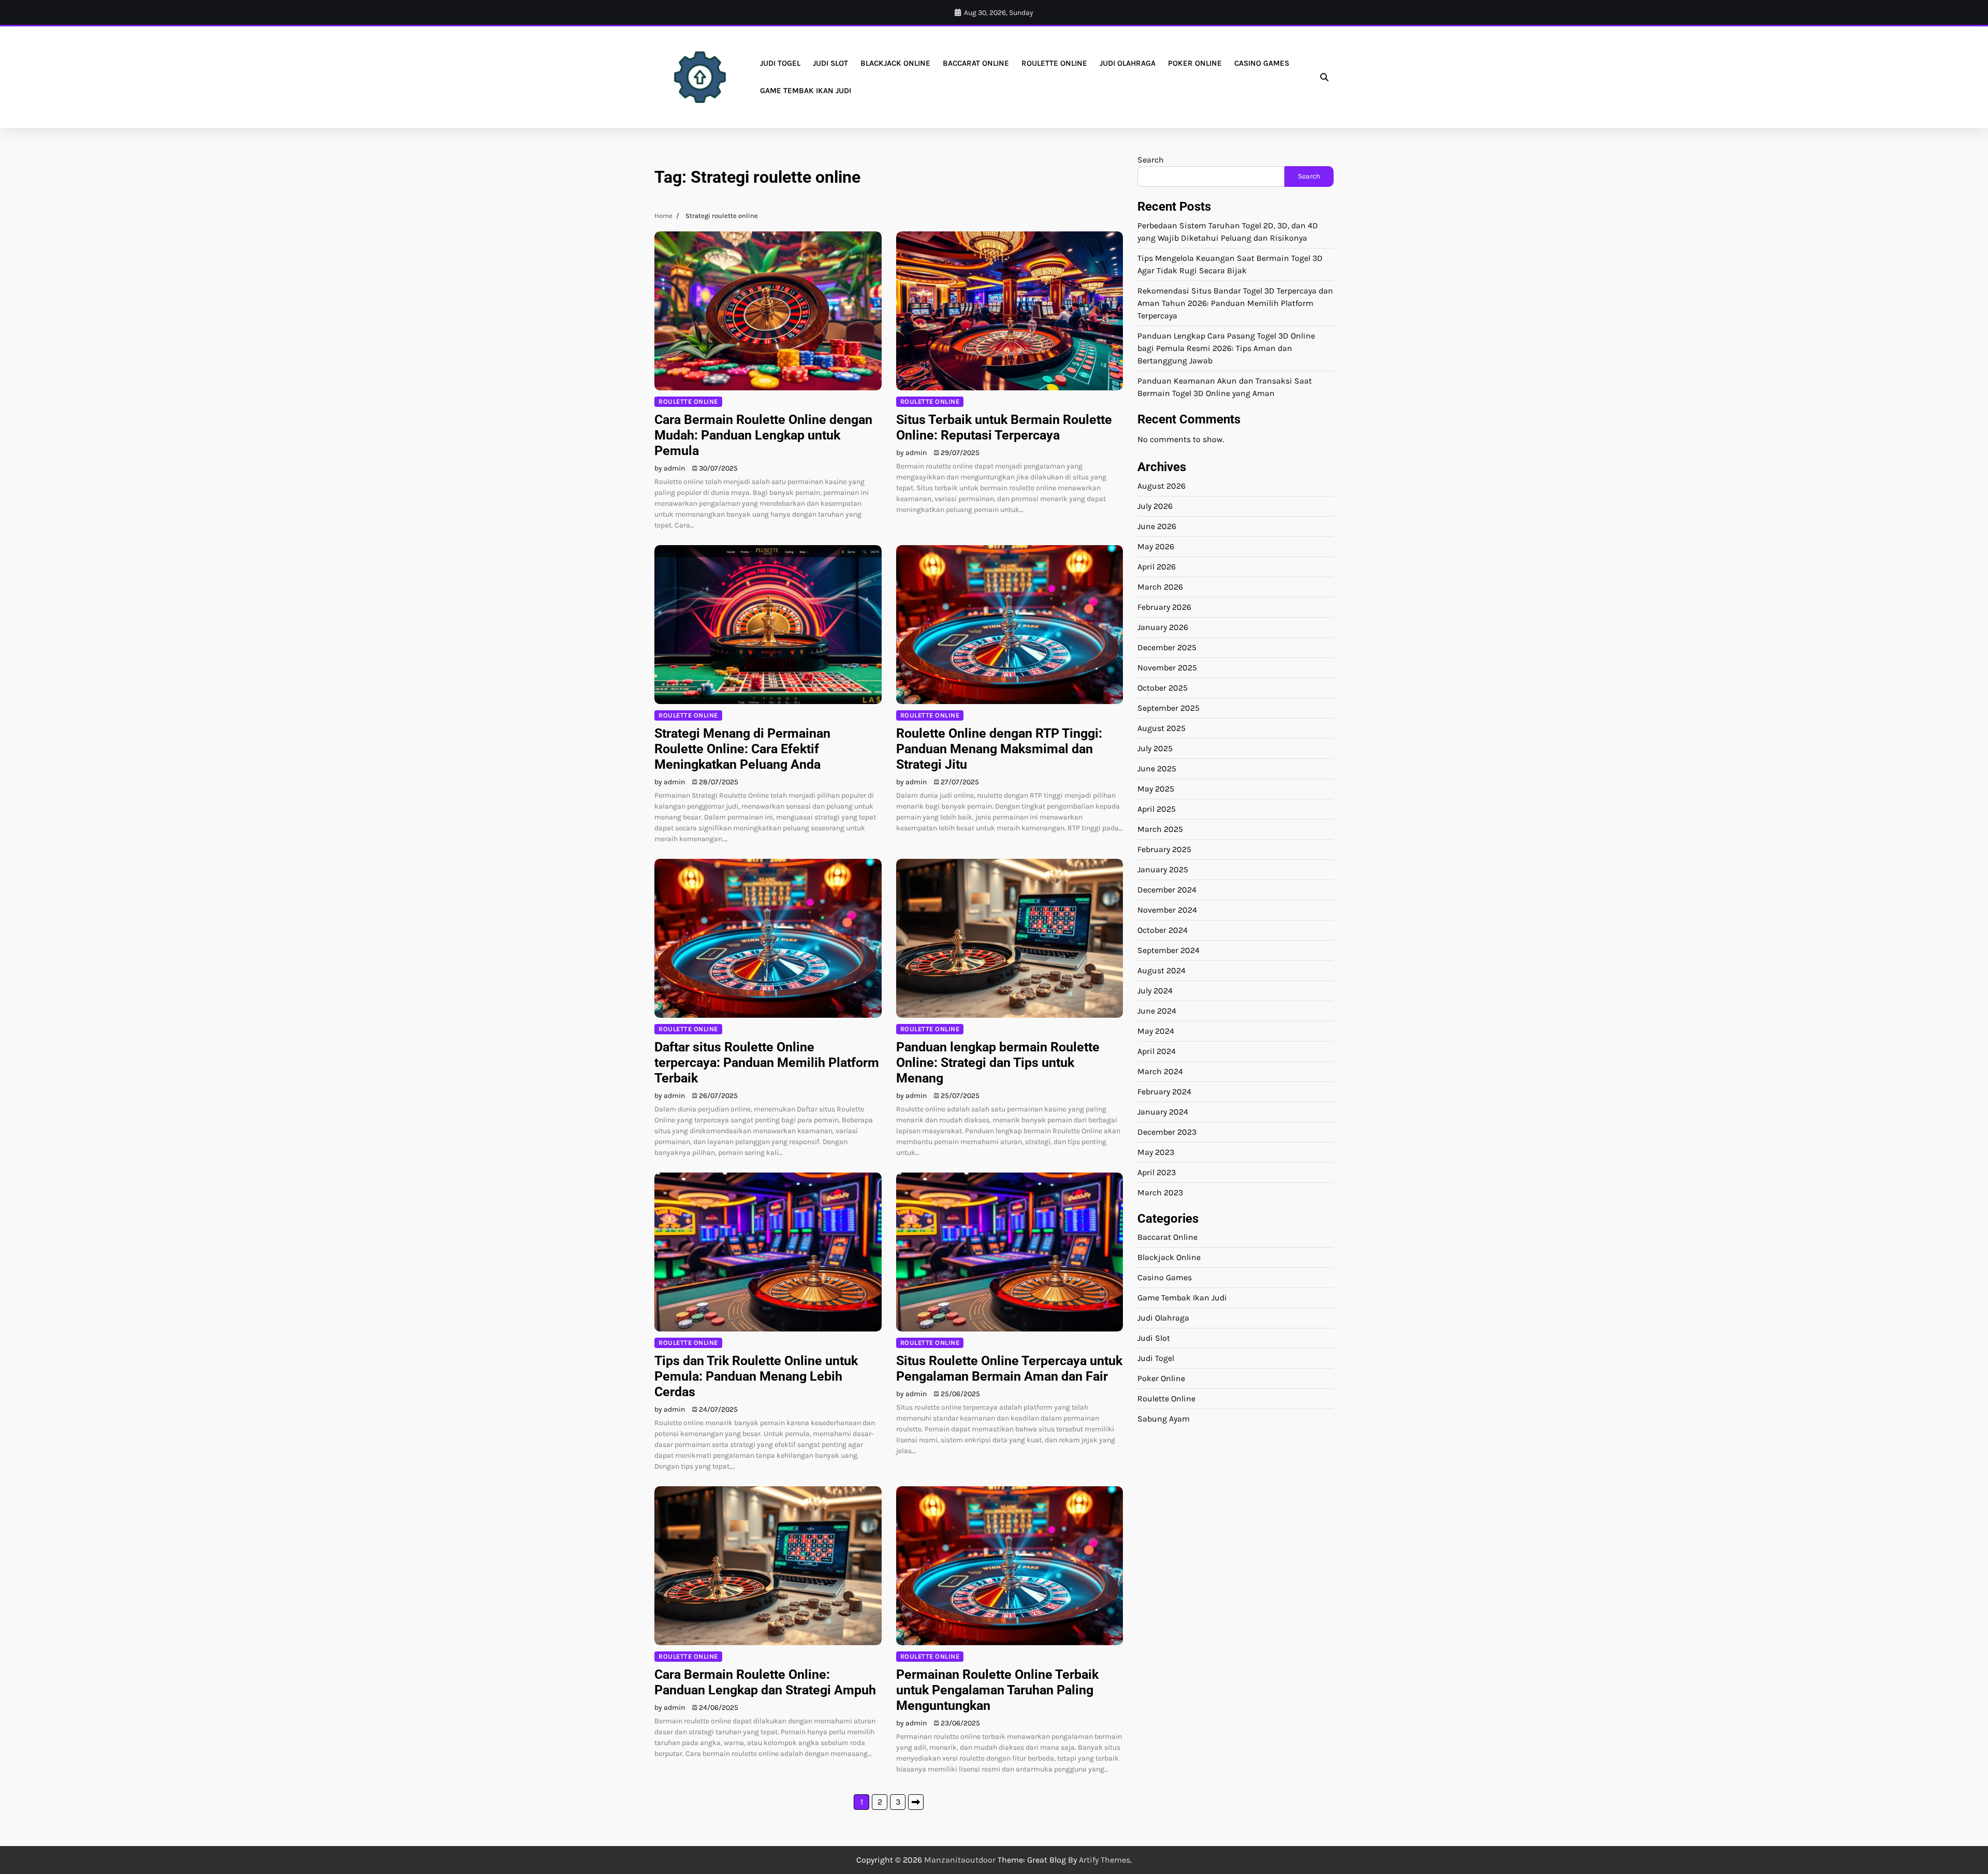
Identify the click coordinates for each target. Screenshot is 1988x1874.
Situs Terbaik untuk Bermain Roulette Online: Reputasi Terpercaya (1004, 427)
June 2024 (1157, 1010)
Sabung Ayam (1164, 1419)
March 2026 (1160, 586)
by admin (670, 468)
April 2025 (1157, 808)
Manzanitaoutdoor (960, 1860)
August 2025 (1161, 728)
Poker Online (1195, 63)
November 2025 (1167, 667)
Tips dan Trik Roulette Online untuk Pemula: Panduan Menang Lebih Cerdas (756, 1376)
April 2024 (1157, 1051)
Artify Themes (1105, 1860)
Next (916, 1802)
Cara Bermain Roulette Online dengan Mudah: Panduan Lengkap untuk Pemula (763, 435)
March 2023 (1160, 1192)
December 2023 (1167, 1131)
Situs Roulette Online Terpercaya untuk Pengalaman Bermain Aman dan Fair (1009, 1368)
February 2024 (1164, 1091)
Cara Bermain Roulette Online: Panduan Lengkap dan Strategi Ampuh (765, 1682)
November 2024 (1167, 909)
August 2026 (1161, 485)
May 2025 (1156, 788)
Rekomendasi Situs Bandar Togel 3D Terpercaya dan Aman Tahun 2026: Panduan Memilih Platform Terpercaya (1235, 303)
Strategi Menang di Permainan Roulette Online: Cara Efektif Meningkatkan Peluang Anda (742, 749)
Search (1151, 160)
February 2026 (1164, 606)
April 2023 (1157, 1172)
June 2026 (1157, 526)
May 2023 (1156, 1152)
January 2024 (1163, 1111)
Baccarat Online (976, 63)
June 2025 (1157, 768)
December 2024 (1167, 889)
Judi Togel (780, 63)
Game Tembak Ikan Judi (806, 91)
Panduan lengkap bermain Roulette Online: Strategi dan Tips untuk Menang (998, 1063)
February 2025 (1164, 849)
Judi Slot (830, 63)
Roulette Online (1054, 63)
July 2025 (1155, 748)
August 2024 (1161, 970)
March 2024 (1160, 1071)
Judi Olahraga (1128, 63)
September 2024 (1168, 950)
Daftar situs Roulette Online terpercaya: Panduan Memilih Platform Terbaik (767, 1063)
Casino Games (1262, 63)
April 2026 (1157, 566)
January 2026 (1163, 627)
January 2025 (1163, 869)
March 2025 (1160, 829)
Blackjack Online (895, 63)
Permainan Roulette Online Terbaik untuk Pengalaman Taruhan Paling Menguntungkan (997, 1690)
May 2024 (1156, 1030)
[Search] (1324, 77)
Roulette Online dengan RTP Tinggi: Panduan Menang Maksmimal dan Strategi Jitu (999, 749)
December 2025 (1167, 647)
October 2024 (1163, 929)
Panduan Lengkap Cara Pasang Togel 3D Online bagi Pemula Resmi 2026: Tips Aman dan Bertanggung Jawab (1226, 348)
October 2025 (1163, 687)
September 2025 (1168, 707)
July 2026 (1155, 506)
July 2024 (1155, 990)
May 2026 (1156, 546)
